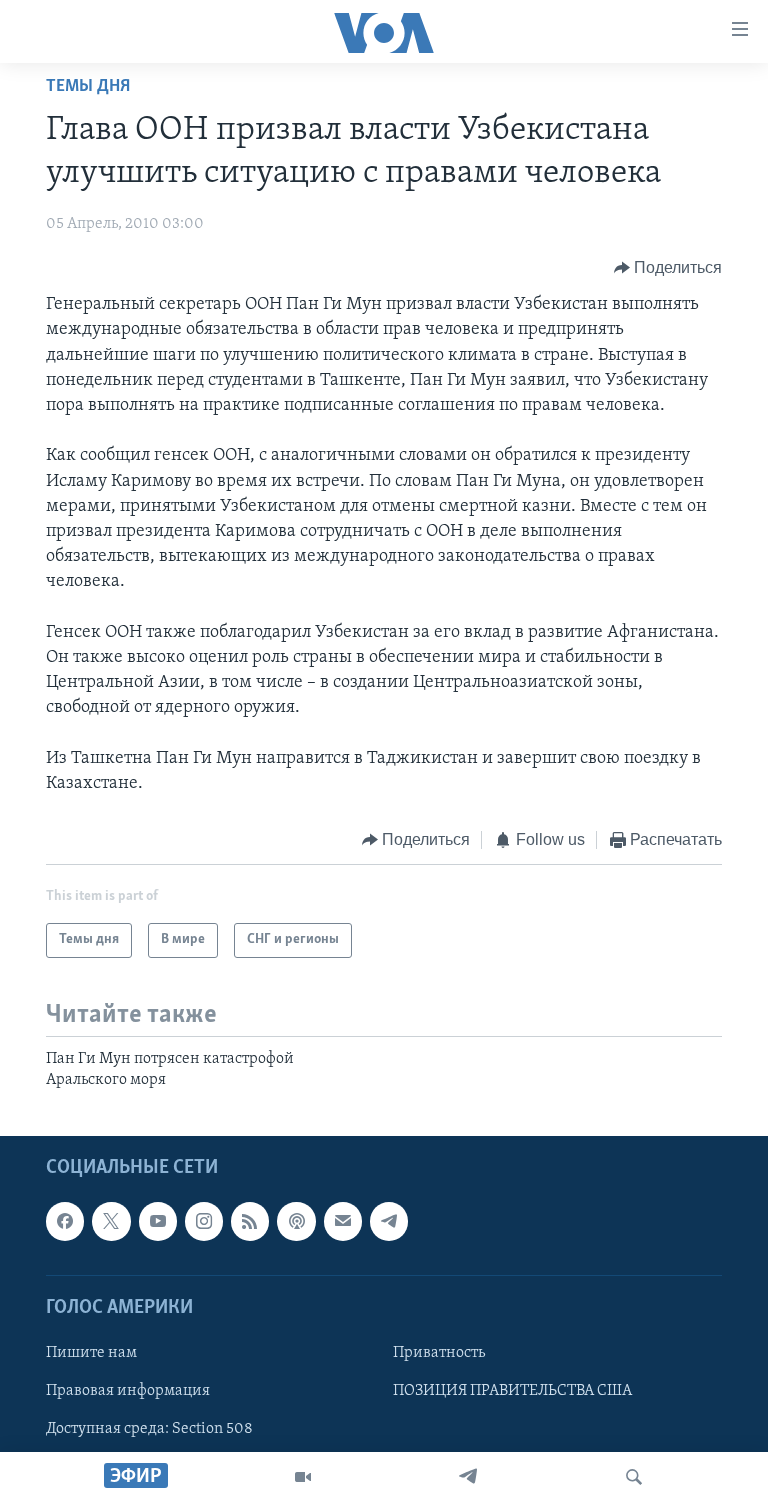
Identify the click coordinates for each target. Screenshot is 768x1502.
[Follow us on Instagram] (204, 1222)
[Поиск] (634, 1477)
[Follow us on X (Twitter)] (111, 1222)
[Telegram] (468, 1477)
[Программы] (303, 1477)
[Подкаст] (296, 1222)
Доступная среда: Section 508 (149, 1429)
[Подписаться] (343, 1222)
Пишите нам (91, 1353)
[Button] (668, 268)
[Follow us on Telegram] (389, 1222)
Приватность (439, 1353)
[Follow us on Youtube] (158, 1222)
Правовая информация (128, 1391)
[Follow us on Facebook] (65, 1222)
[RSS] (250, 1222)
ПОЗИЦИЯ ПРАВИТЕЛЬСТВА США (512, 1391)
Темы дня (88, 87)
